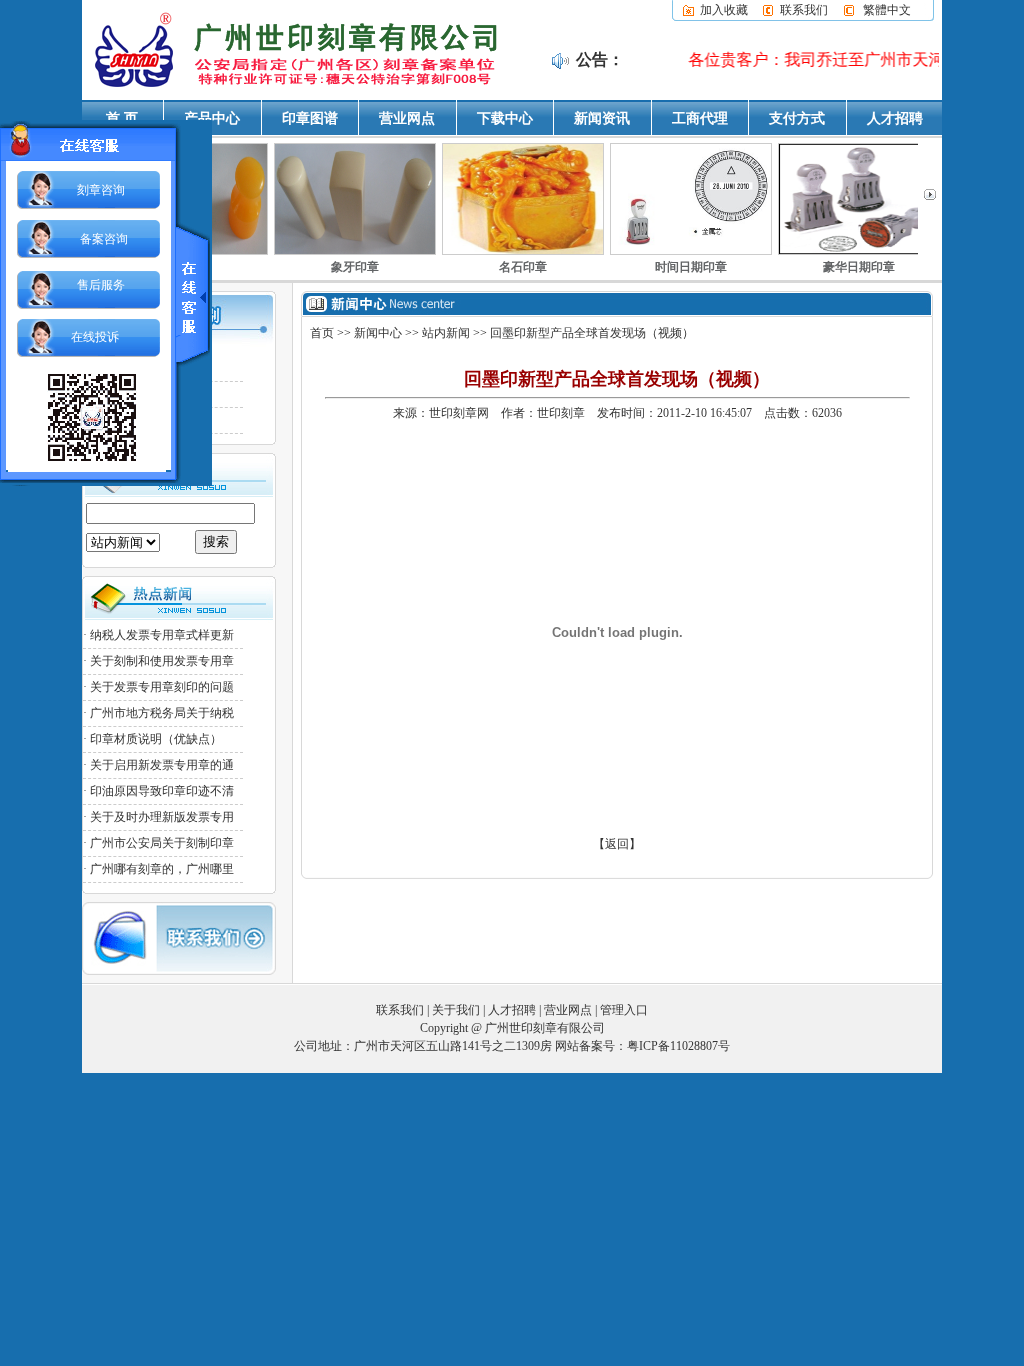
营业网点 (407, 118)
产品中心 (212, 118)
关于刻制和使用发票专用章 (162, 661)
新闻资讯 (602, 118)
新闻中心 (378, 333)
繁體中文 (887, 10)
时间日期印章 (691, 267)
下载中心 (505, 118)
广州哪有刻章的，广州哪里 (162, 869)
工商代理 (700, 118)
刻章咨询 (101, 190)
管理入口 (624, 1010)
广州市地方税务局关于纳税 (162, 713)
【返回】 (617, 844)
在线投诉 (95, 337)
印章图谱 (310, 118)
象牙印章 (355, 267)
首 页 (122, 118)
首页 (322, 333)
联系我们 (804, 10)
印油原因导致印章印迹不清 (162, 791)
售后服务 (101, 285)
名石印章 (523, 267)
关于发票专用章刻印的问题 (162, 687)
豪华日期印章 (859, 267)
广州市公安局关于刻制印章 (162, 843)
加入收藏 (724, 10)
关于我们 (456, 1010)
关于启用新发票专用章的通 (162, 765)
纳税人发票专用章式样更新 (162, 635)
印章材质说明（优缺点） (156, 739)
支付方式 (797, 118)
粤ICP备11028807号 (678, 1046)
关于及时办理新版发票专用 (162, 817)
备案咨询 (104, 239)
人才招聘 (895, 118)
